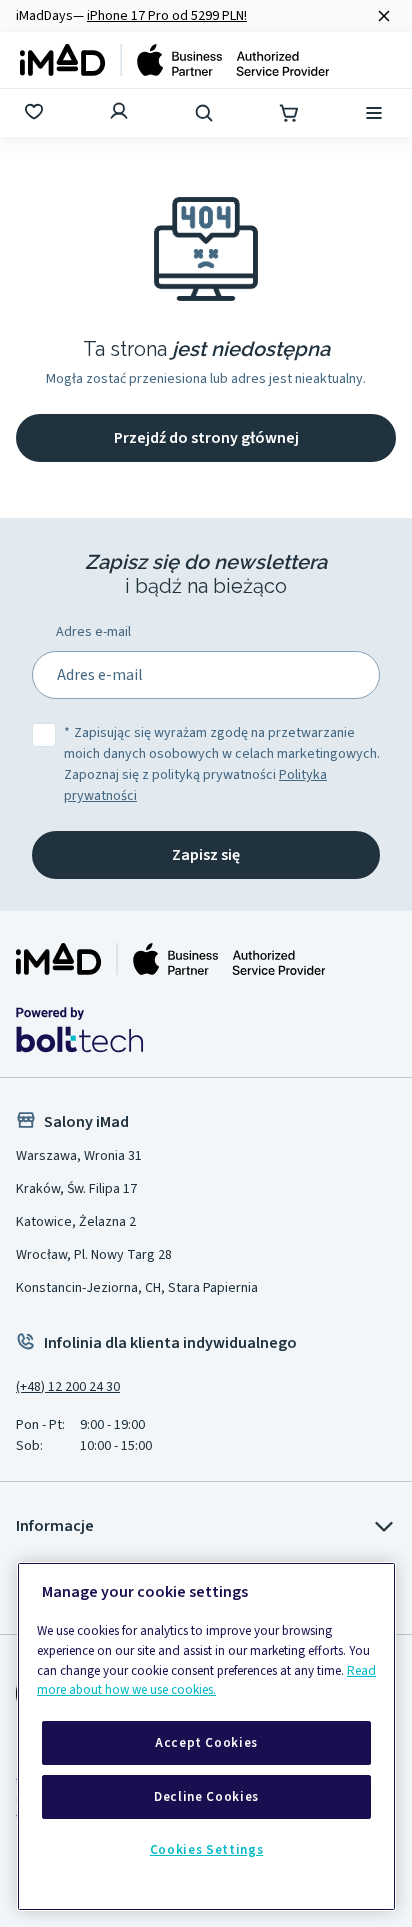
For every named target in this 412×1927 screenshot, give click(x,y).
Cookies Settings (207, 1850)
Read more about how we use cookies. (206, 1681)
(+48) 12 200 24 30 (68, 1387)
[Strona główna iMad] (171, 959)
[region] (206, 1736)
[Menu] (376, 113)
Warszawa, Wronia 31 (79, 1156)
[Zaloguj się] (121, 113)
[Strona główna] (175, 60)
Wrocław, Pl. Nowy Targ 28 (94, 1255)
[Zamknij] (384, 16)
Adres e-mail (93, 632)
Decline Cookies (206, 1797)
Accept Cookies (206, 1743)
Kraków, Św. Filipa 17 (76, 1189)
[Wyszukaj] (206, 113)
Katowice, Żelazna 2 (76, 1222)
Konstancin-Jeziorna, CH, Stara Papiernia (137, 1288)
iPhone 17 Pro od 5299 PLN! (167, 16)
